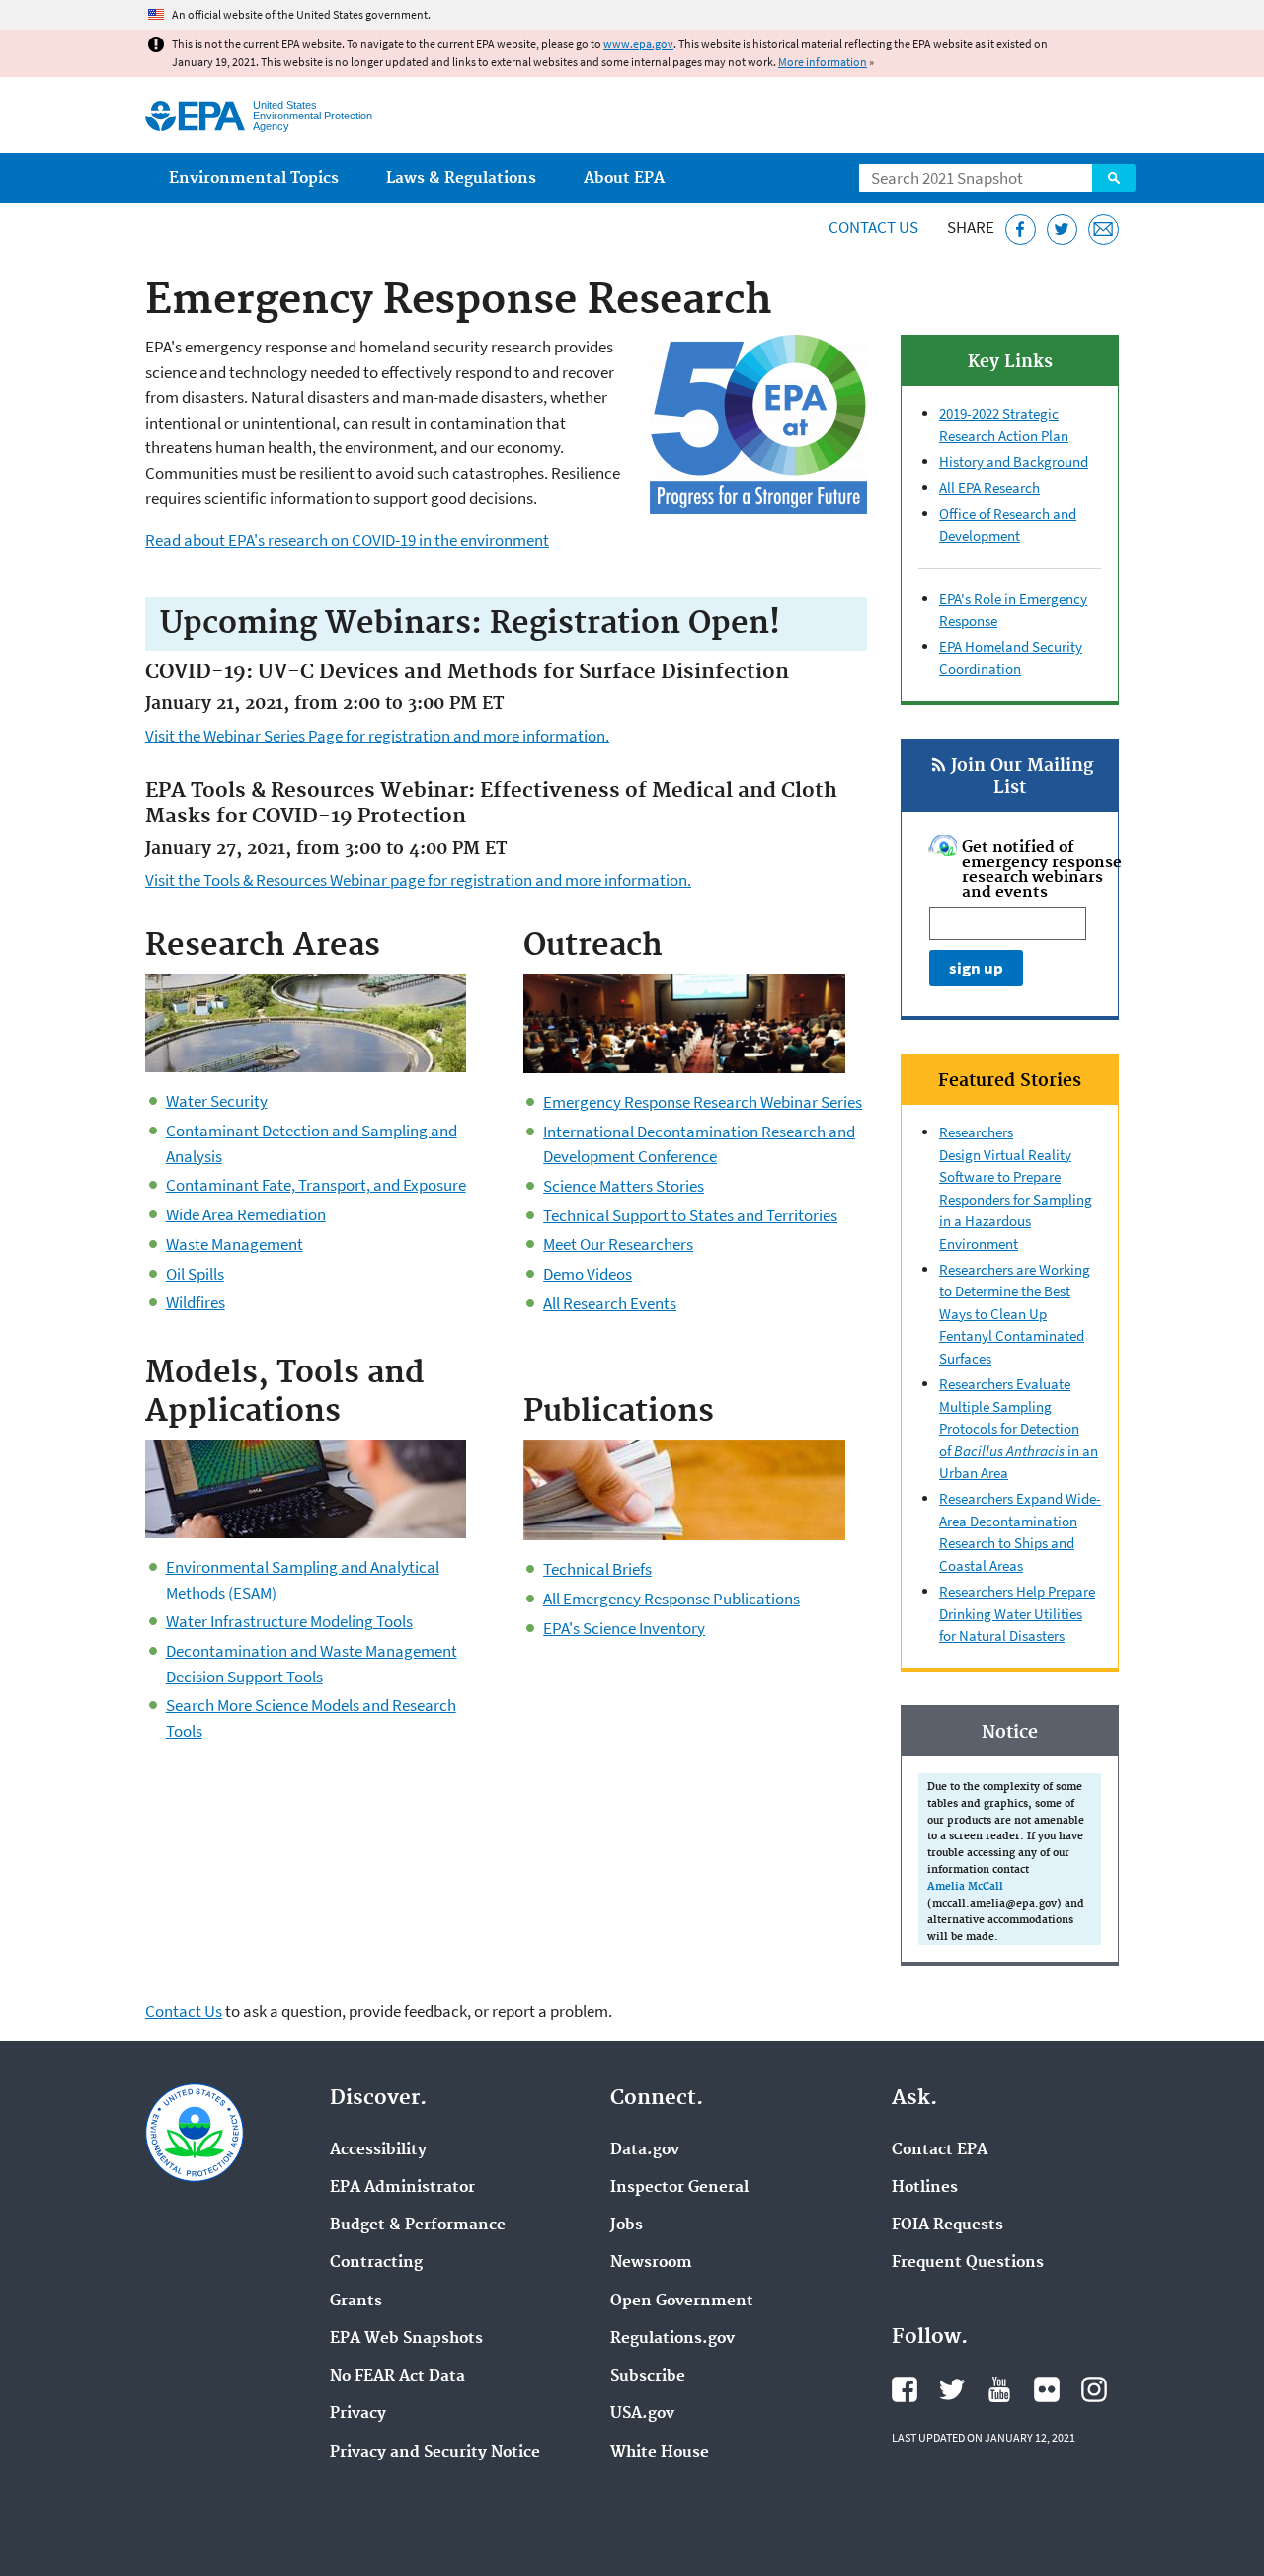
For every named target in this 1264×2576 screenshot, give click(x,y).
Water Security (217, 1101)
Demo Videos (588, 1274)
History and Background (1014, 462)
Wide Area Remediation (246, 1214)
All (948, 487)
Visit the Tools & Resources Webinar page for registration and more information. (418, 880)
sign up (976, 968)
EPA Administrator (402, 2188)
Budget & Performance (418, 2225)
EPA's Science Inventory (624, 1628)
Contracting (376, 2263)
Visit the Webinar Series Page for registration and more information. (377, 736)
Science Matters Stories (624, 1186)
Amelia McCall (965, 1887)
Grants (356, 2302)
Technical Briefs (597, 1569)
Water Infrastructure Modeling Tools (289, 1621)
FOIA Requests (948, 2225)
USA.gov (642, 2414)
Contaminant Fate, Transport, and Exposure (316, 1185)
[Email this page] (1104, 230)
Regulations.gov (672, 2339)
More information (823, 62)
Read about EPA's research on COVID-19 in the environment (347, 540)
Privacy (358, 2414)
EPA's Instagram (1094, 2389)
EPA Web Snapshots (406, 2339)
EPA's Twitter (952, 2389)
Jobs (627, 2225)
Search (1114, 178)
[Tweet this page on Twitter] (1062, 230)
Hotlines (925, 2188)
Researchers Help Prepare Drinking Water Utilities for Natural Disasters (1017, 1613)
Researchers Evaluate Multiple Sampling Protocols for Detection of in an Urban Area (1019, 1428)
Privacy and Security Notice (435, 2453)
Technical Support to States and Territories (690, 1215)
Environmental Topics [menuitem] (254, 178)
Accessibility (378, 2150)
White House (660, 2453)
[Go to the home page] (195, 116)
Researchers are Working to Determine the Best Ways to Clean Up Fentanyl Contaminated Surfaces (1015, 1314)
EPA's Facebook (905, 2389)
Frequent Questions (968, 2263)
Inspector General (679, 2188)
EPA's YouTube (999, 2389)
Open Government (682, 2302)
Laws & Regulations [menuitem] (461, 178)
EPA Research (999, 487)
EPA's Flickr (1047, 2389)
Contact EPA (940, 2150)
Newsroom (651, 2263)
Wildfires (196, 1302)
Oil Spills (195, 1274)
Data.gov (645, 2150)
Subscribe (648, 2377)
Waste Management (235, 1244)
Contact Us (873, 227)
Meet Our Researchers (618, 1244)
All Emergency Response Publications (671, 1599)
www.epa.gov (638, 44)
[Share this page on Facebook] (1021, 230)
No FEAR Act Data (397, 2377)
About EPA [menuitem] (624, 178)
